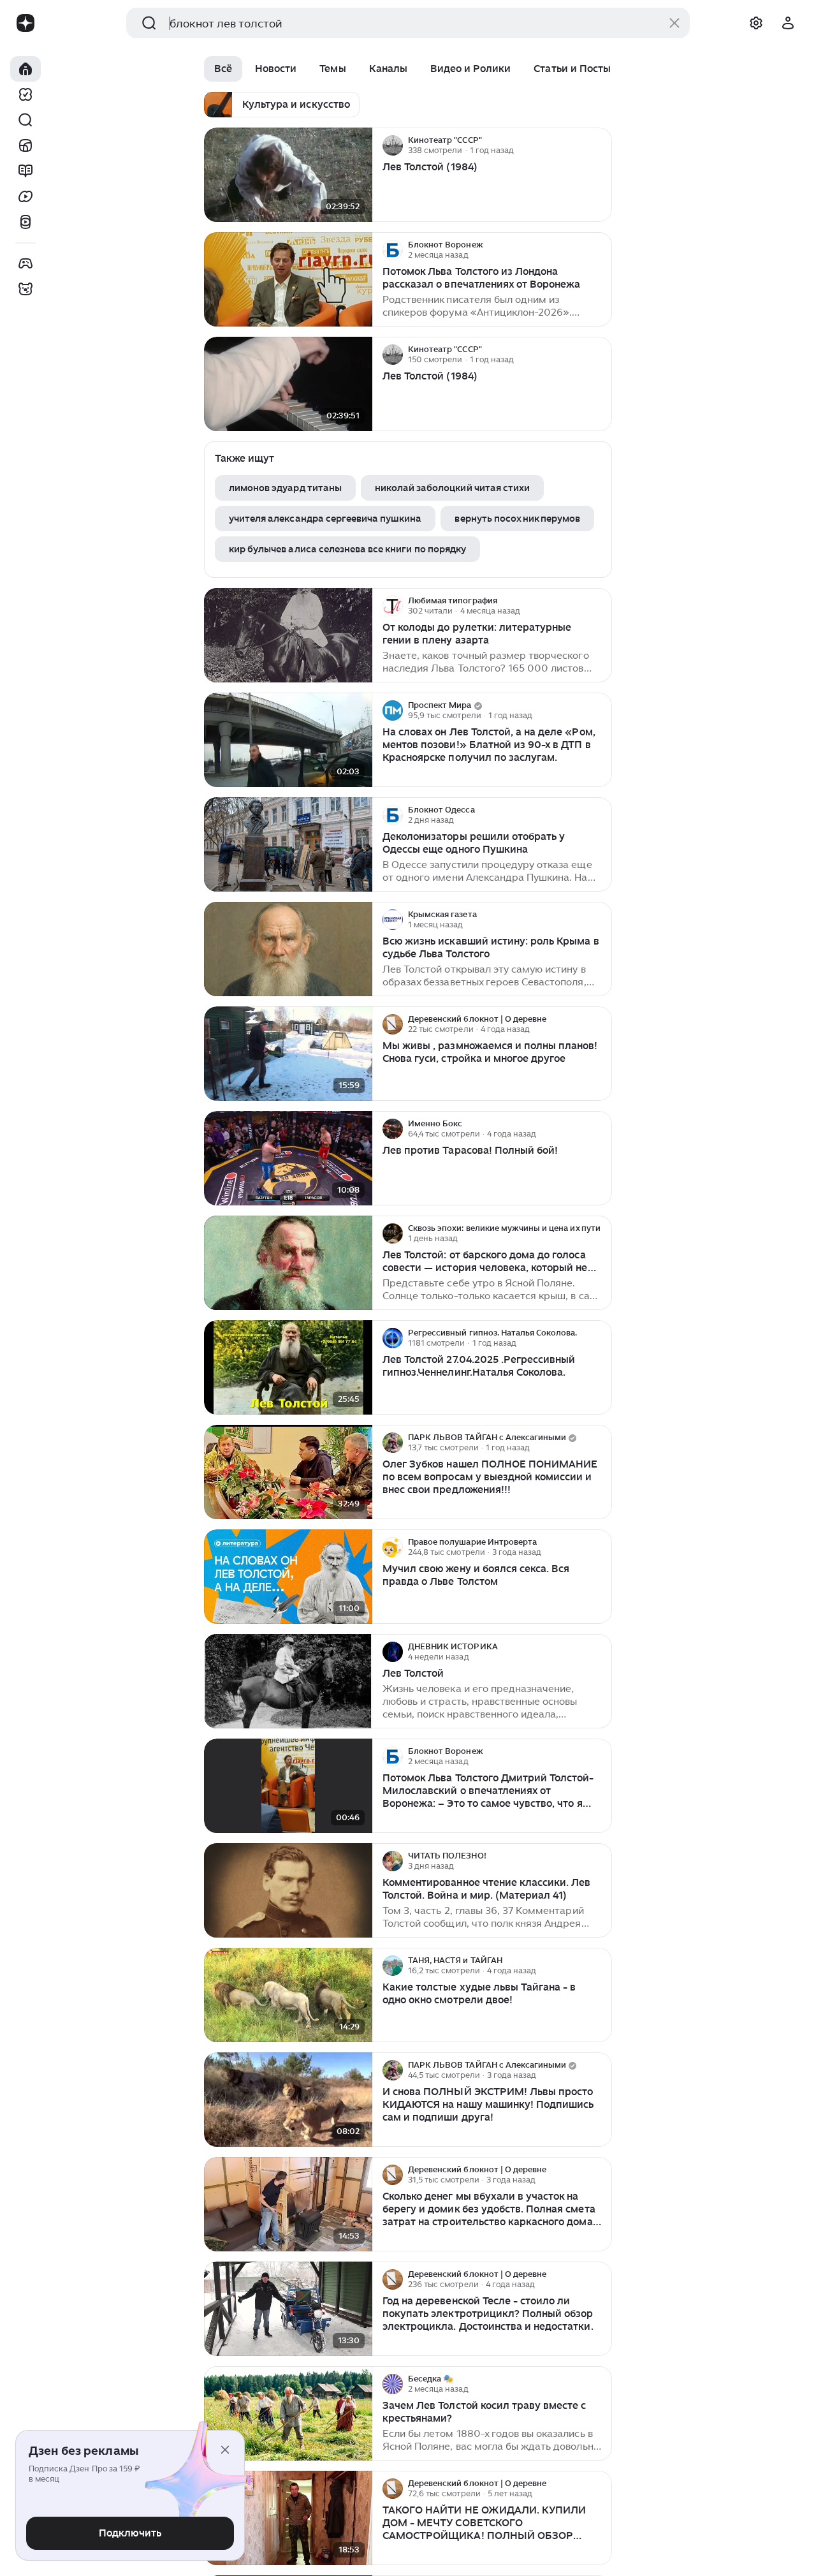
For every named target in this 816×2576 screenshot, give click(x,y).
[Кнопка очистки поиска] (674, 23)
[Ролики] (25, 222)
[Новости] (25, 145)
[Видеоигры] (25, 263)
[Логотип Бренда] (25, 23)
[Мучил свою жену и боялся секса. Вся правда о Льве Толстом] (288, 1577)
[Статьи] (25, 171)
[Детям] (25, 289)
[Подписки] (25, 94)
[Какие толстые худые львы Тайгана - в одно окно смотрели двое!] (288, 1995)
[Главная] (25, 69)
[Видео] (25, 196)
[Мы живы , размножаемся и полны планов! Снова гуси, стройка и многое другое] (288, 1054)
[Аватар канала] (393, 145)
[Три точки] (601, 145)
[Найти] (25, 120)
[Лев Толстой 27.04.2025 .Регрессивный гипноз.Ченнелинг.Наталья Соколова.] (288, 1368)
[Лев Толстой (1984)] (288, 175)
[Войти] (788, 23)
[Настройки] (756, 23)
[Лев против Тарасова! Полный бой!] (288, 1159)
